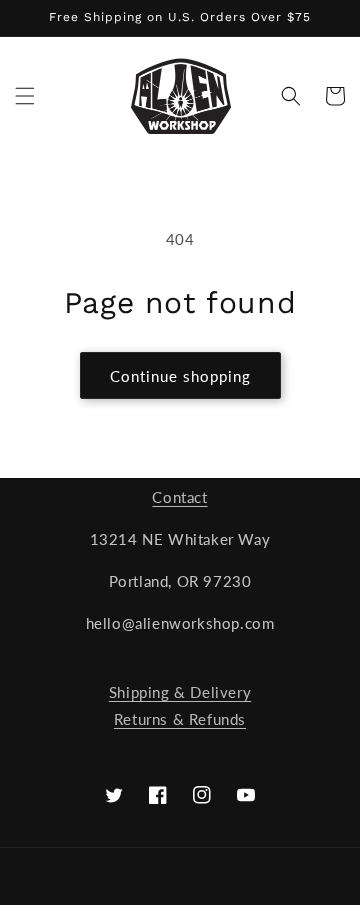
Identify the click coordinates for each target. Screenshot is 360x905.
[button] (25, 96)
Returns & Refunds (180, 719)
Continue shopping (180, 376)
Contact (179, 497)
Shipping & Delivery (180, 692)
